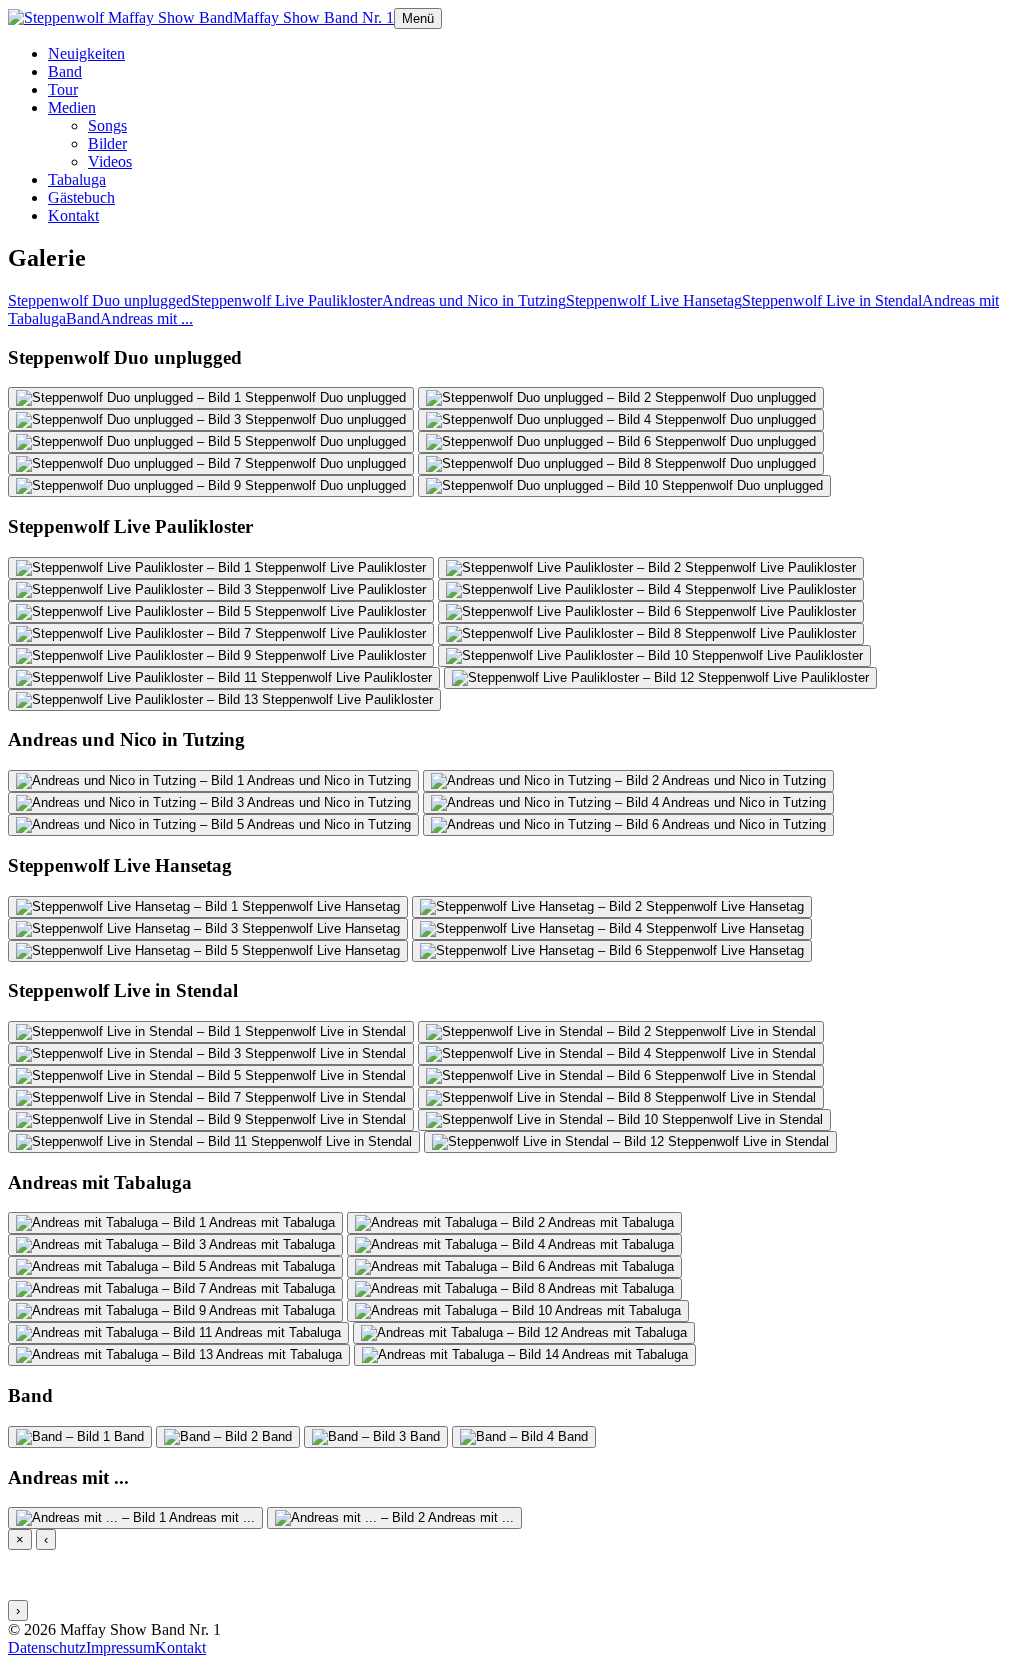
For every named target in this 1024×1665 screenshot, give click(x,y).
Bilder (107, 143)
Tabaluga (77, 179)
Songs (107, 125)
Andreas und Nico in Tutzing (474, 300)
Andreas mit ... (146, 318)
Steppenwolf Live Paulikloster (286, 300)
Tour (63, 89)
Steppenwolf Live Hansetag (654, 300)
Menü (418, 18)
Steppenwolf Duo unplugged (99, 300)
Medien (72, 107)
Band (65, 71)
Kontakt (73, 215)
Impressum (120, 1647)
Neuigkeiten (86, 53)
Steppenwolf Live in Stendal (832, 300)
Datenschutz (47, 1647)
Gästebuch (81, 197)
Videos (110, 161)
